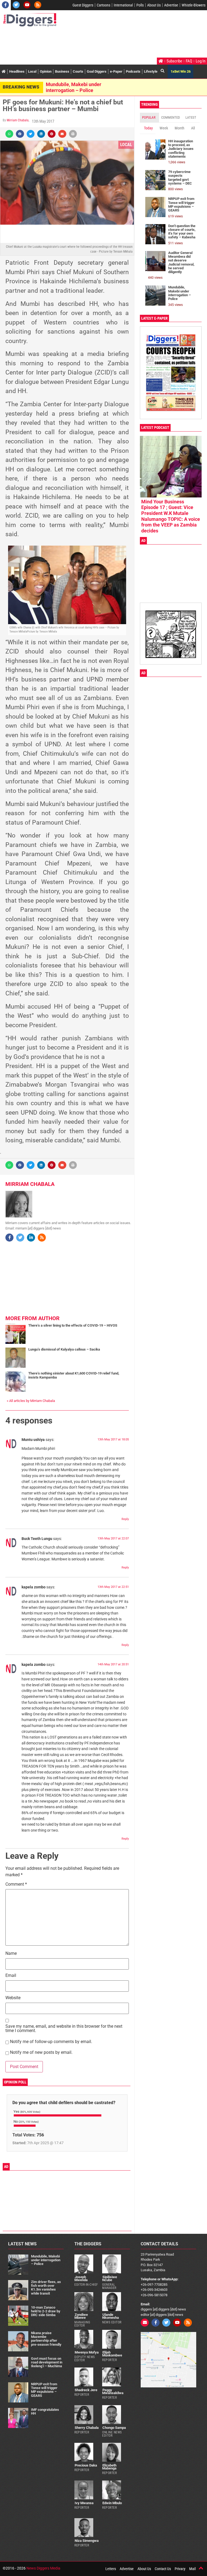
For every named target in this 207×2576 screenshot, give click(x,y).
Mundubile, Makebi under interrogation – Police (74, 87)
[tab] (149, 118)
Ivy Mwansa (84, 2503)
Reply (125, 1519)
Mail (192, 2569)
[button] (9, 134)
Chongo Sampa (114, 2428)
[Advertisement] (101, 43)
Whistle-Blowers (194, 5)
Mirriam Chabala (18, 120)
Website (13, 1998)
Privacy (180, 2569)
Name (11, 1954)
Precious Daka (86, 2465)
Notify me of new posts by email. (41, 2053)
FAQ (189, 61)
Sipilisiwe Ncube (110, 2278)
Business (62, 71)
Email (11, 1976)
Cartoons (103, 5)
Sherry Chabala (87, 2428)
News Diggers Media (43, 2568)
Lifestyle (151, 71)
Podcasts (133, 71)
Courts (78, 71)
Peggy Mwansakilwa (113, 2391)
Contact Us (163, 2569)
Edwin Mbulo (112, 2503)
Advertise (171, 5)
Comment (16, 1884)
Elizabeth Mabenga (109, 2467)
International (123, 5)
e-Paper (116, 71)
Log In (201, 61)
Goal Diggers (97, 71)
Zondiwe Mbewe (81, 2316)
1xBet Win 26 (181, 71)
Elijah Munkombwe (112, 2354)
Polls (140, 5)
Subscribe (174, 61)
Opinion (46, 71)
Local (32, 71)
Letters (111, 2569)
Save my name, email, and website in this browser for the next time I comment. (64, 2029)
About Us (154, 5)
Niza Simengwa (87, 2541)
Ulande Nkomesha (111, 2316)
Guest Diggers (83, 5)
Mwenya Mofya (87, 2352)
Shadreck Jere (86, 2390)
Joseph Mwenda (81, 2278)
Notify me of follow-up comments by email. (51, 2042)
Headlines (17, 71)
